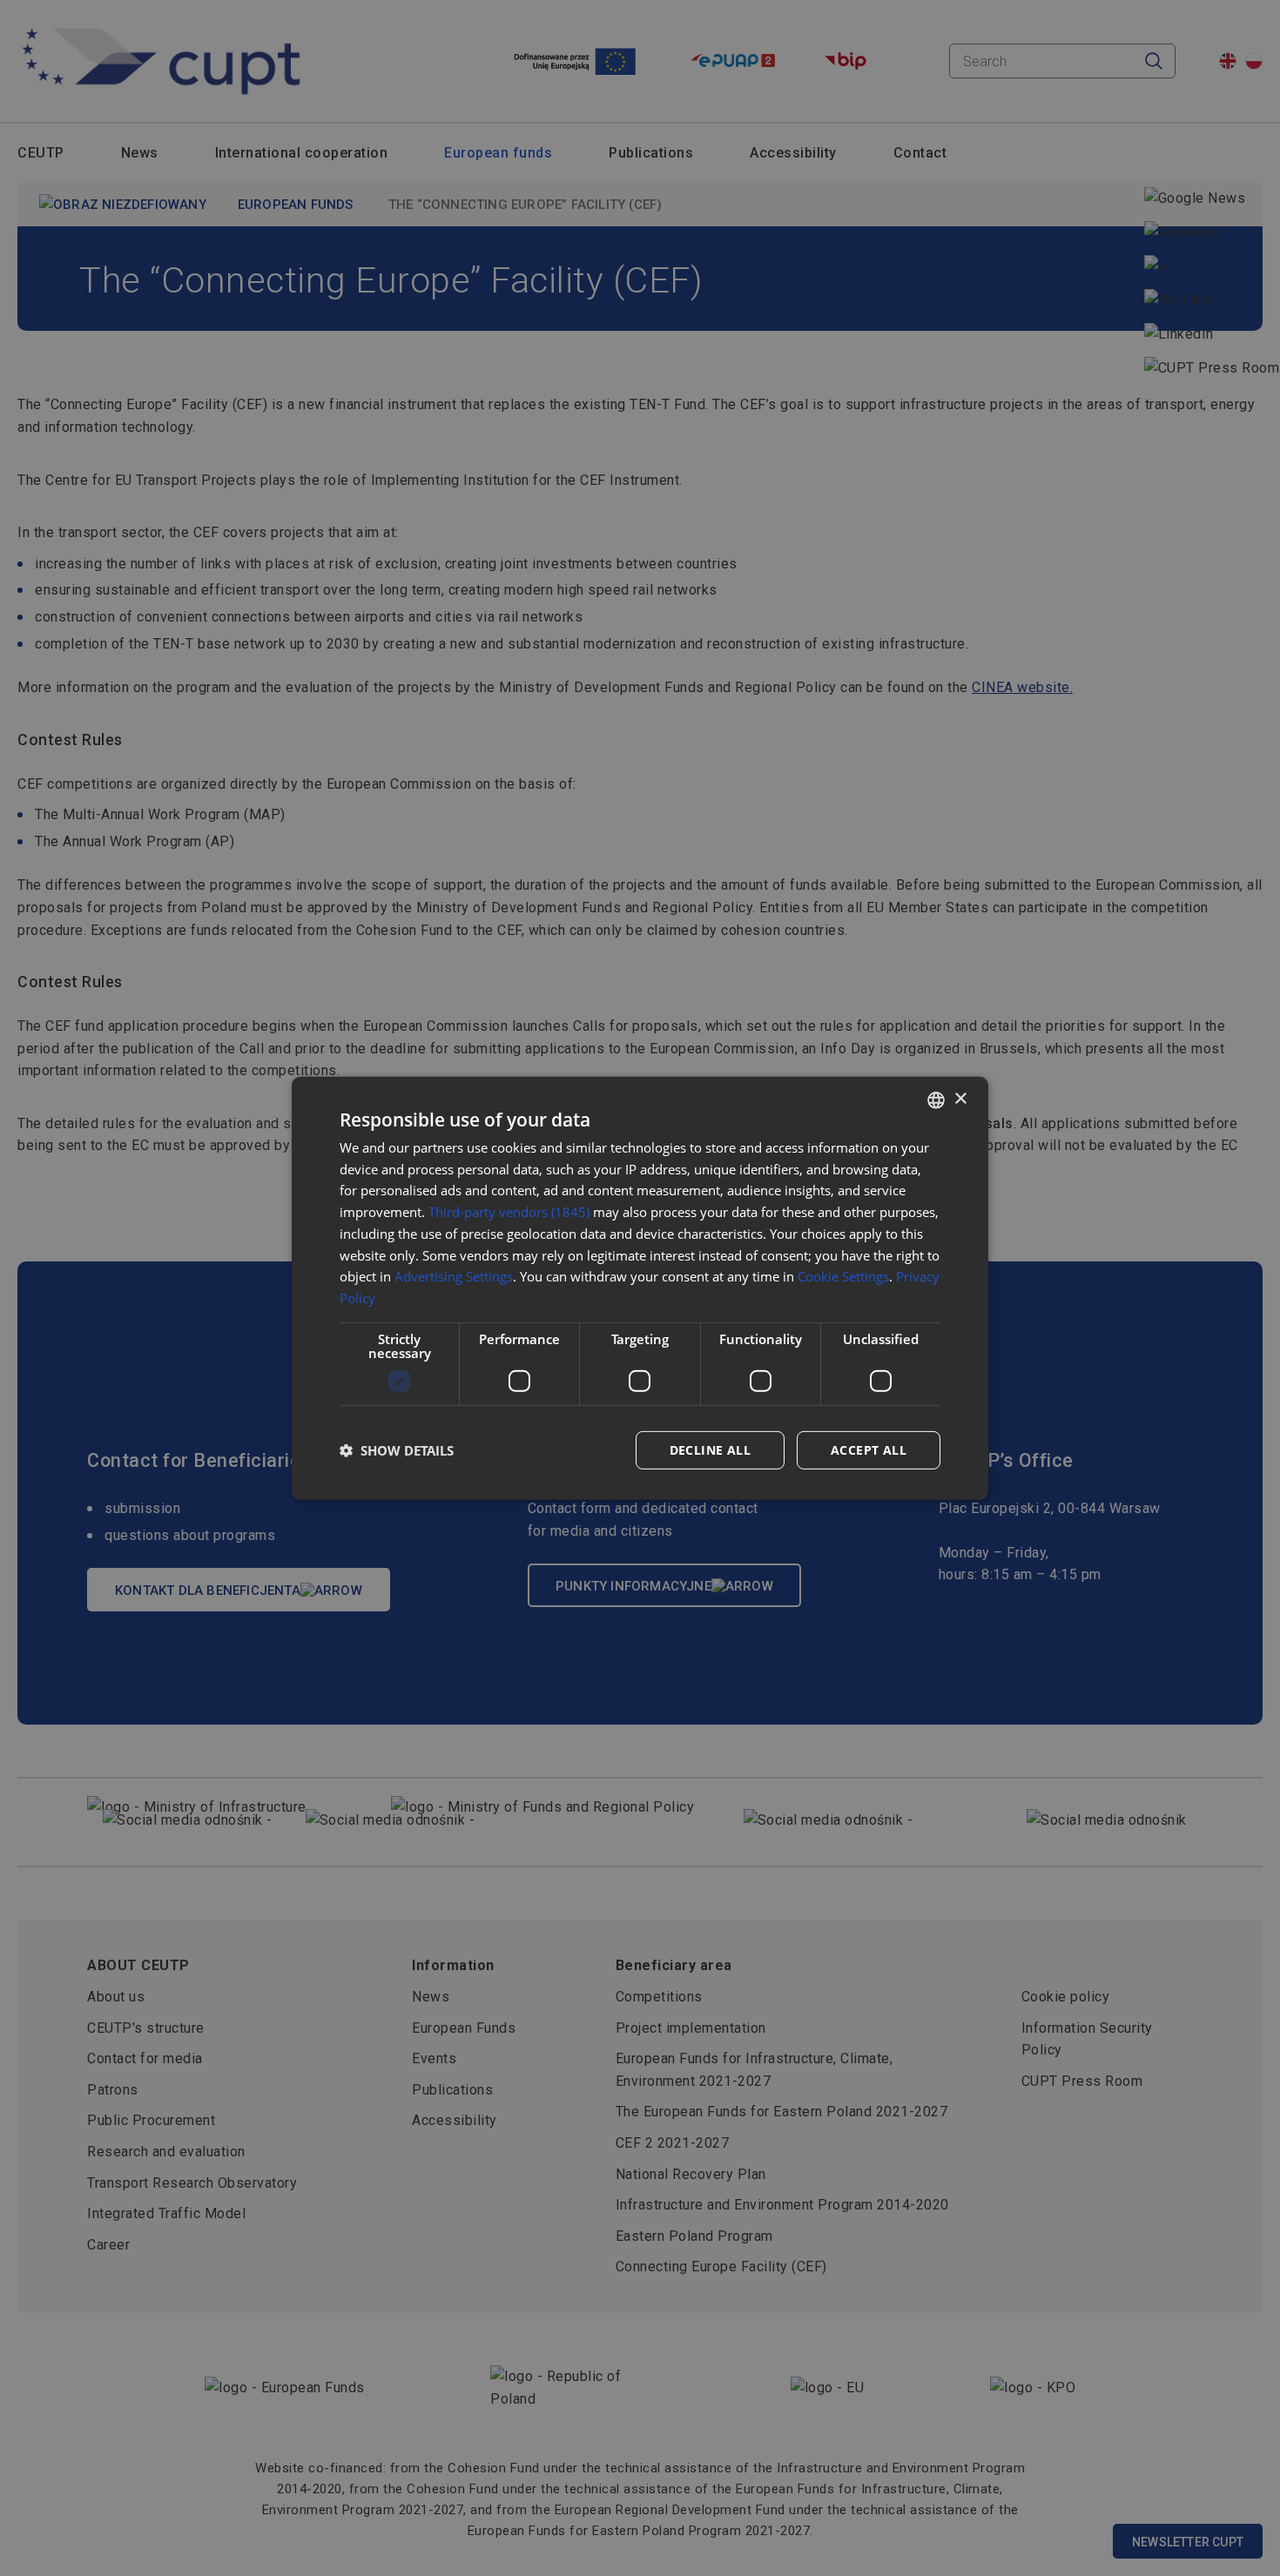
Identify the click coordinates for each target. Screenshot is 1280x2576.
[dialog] (640, 1288)
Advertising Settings (454, 1276)
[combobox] (936, 1100)
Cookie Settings (843, 1276)
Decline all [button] (710, 1450)
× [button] (960, 1099)
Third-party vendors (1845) (509, 1212)
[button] (397, 1450)
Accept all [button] (869, 1450)
